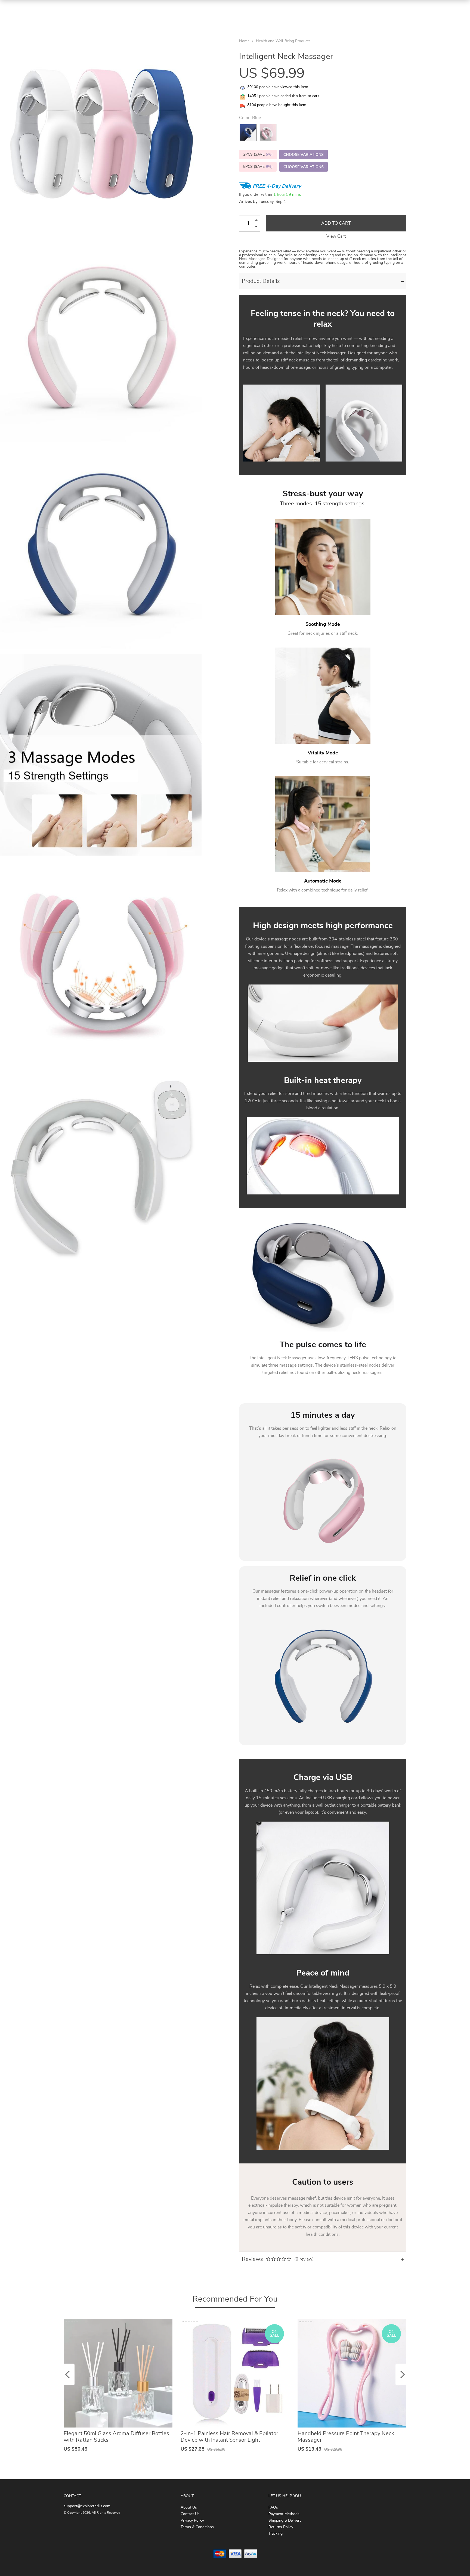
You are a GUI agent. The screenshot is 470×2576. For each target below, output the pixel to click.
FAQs (273, 2507)
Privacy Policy (192, 2521)
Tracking (276, 2534)
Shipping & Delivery (285, 2521)
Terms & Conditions (197, 2527)
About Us (189, 2507)
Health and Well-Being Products (283, 41)
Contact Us (190, 2514)
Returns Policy (281, 2527)
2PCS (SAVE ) (258, 154)
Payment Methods (284, 2514)
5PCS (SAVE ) (258, 167)
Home (244, 41)
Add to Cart (336, 223)
